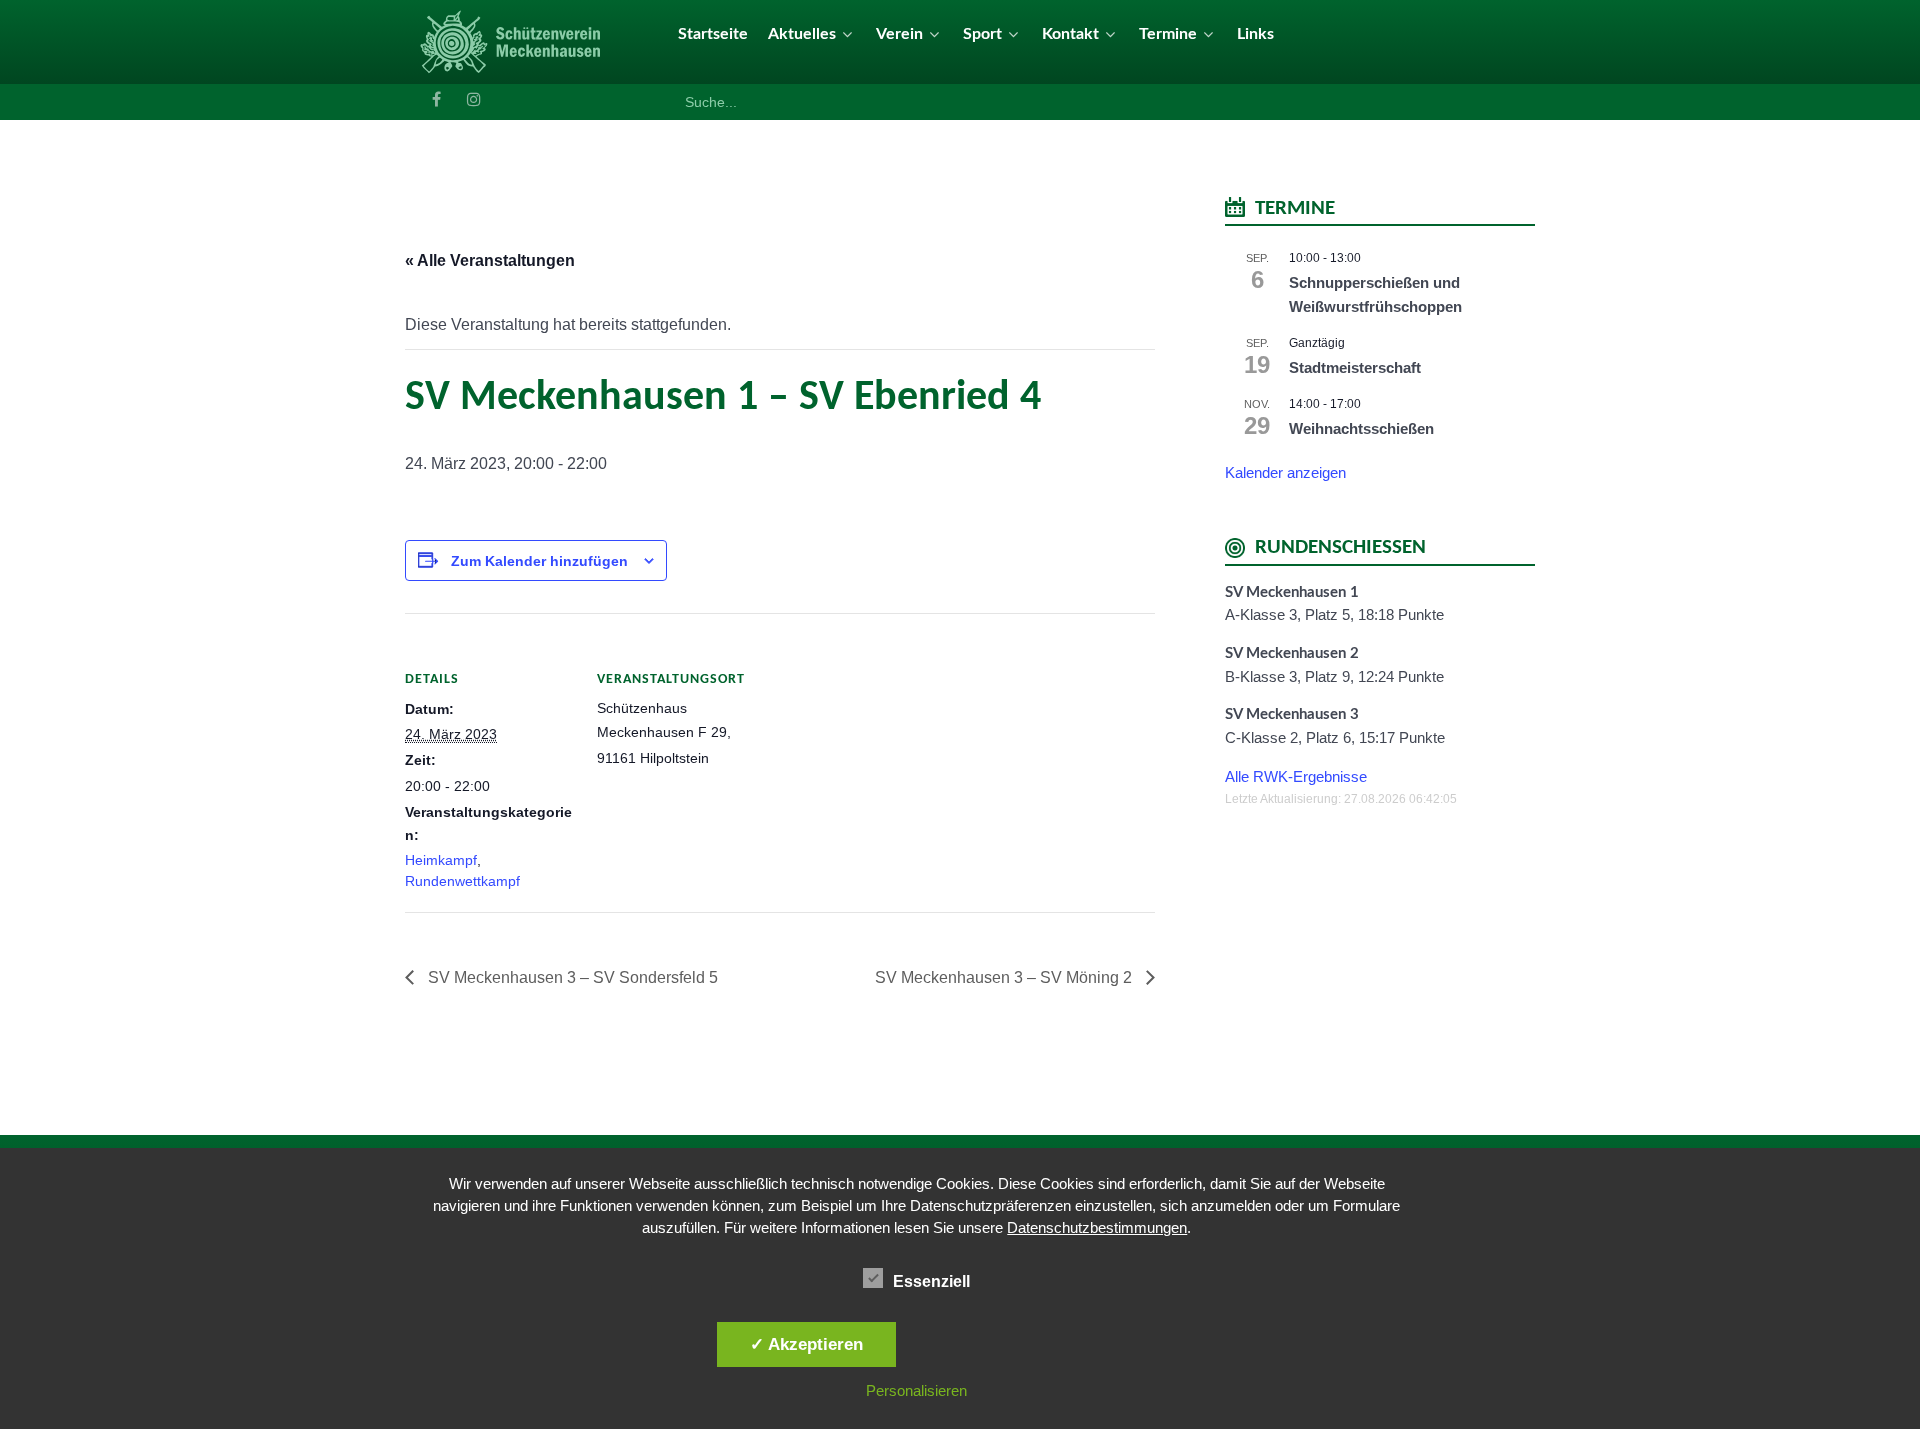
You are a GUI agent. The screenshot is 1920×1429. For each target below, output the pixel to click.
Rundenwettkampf (462, 881)
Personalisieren (916, 1390)
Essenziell (931, 1281)
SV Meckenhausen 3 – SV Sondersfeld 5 (571, 977)
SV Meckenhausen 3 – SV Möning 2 (1005, 977)
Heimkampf (441, 860)
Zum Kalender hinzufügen (539, 561)
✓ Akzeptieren (806, 1344)
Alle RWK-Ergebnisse (1296, 776)
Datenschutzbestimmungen (1097, 1227)
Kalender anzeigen (1285, 472)
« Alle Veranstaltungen (490, 260)
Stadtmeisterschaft (1355, 367)
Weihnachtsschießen (1361, 428)
